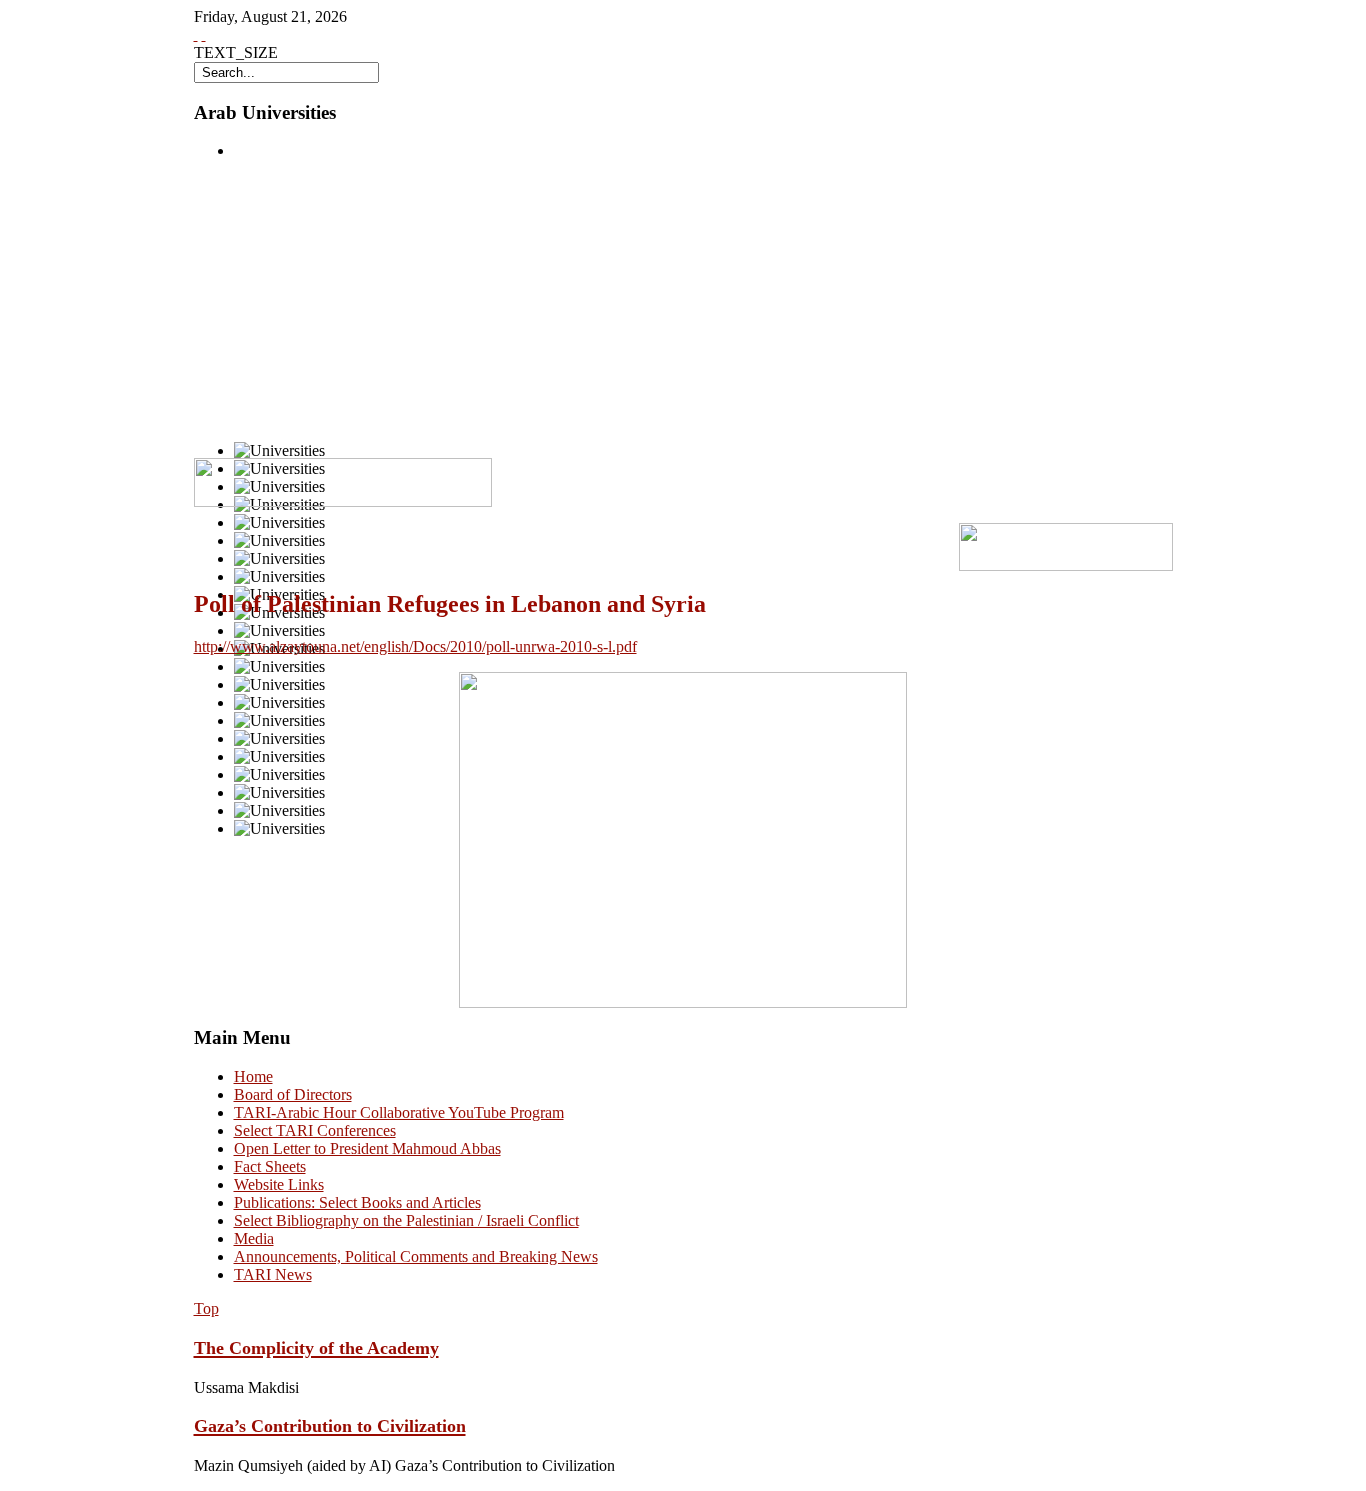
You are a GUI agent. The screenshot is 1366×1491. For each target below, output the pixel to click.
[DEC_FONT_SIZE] (204, 34)
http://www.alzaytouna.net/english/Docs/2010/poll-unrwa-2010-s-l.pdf (415, 646)
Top (206, 1308)
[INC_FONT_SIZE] (196, 34)
